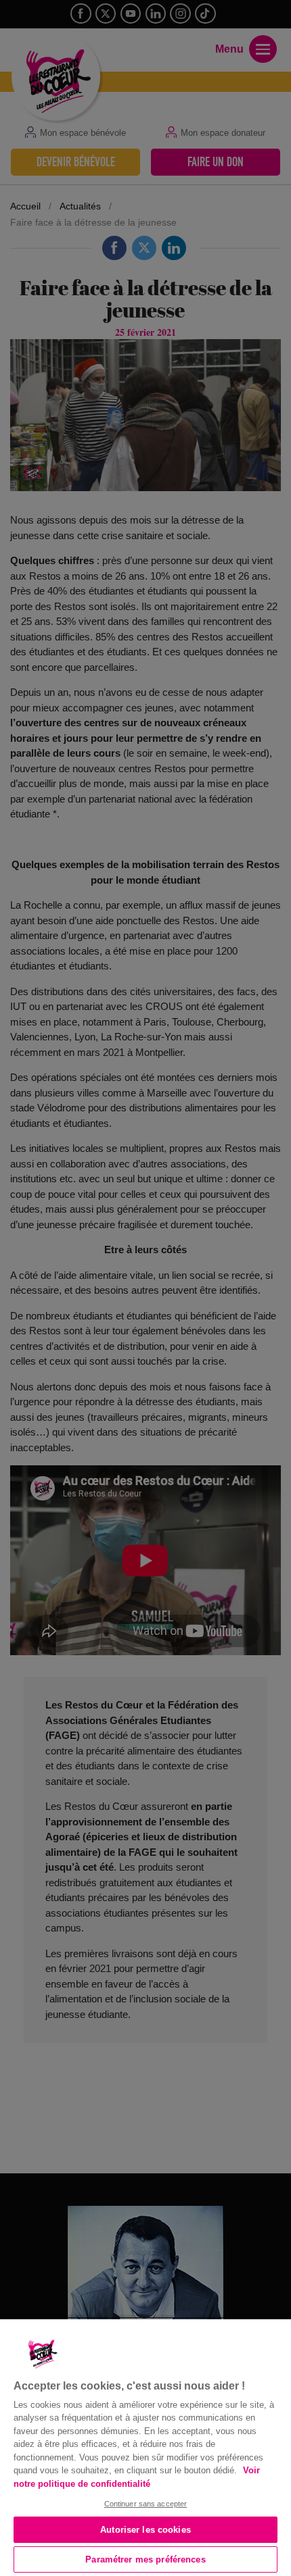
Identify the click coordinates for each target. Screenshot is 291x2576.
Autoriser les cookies (145, 2530)
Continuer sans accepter (146, 2504)
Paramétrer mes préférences (145, 2559)
